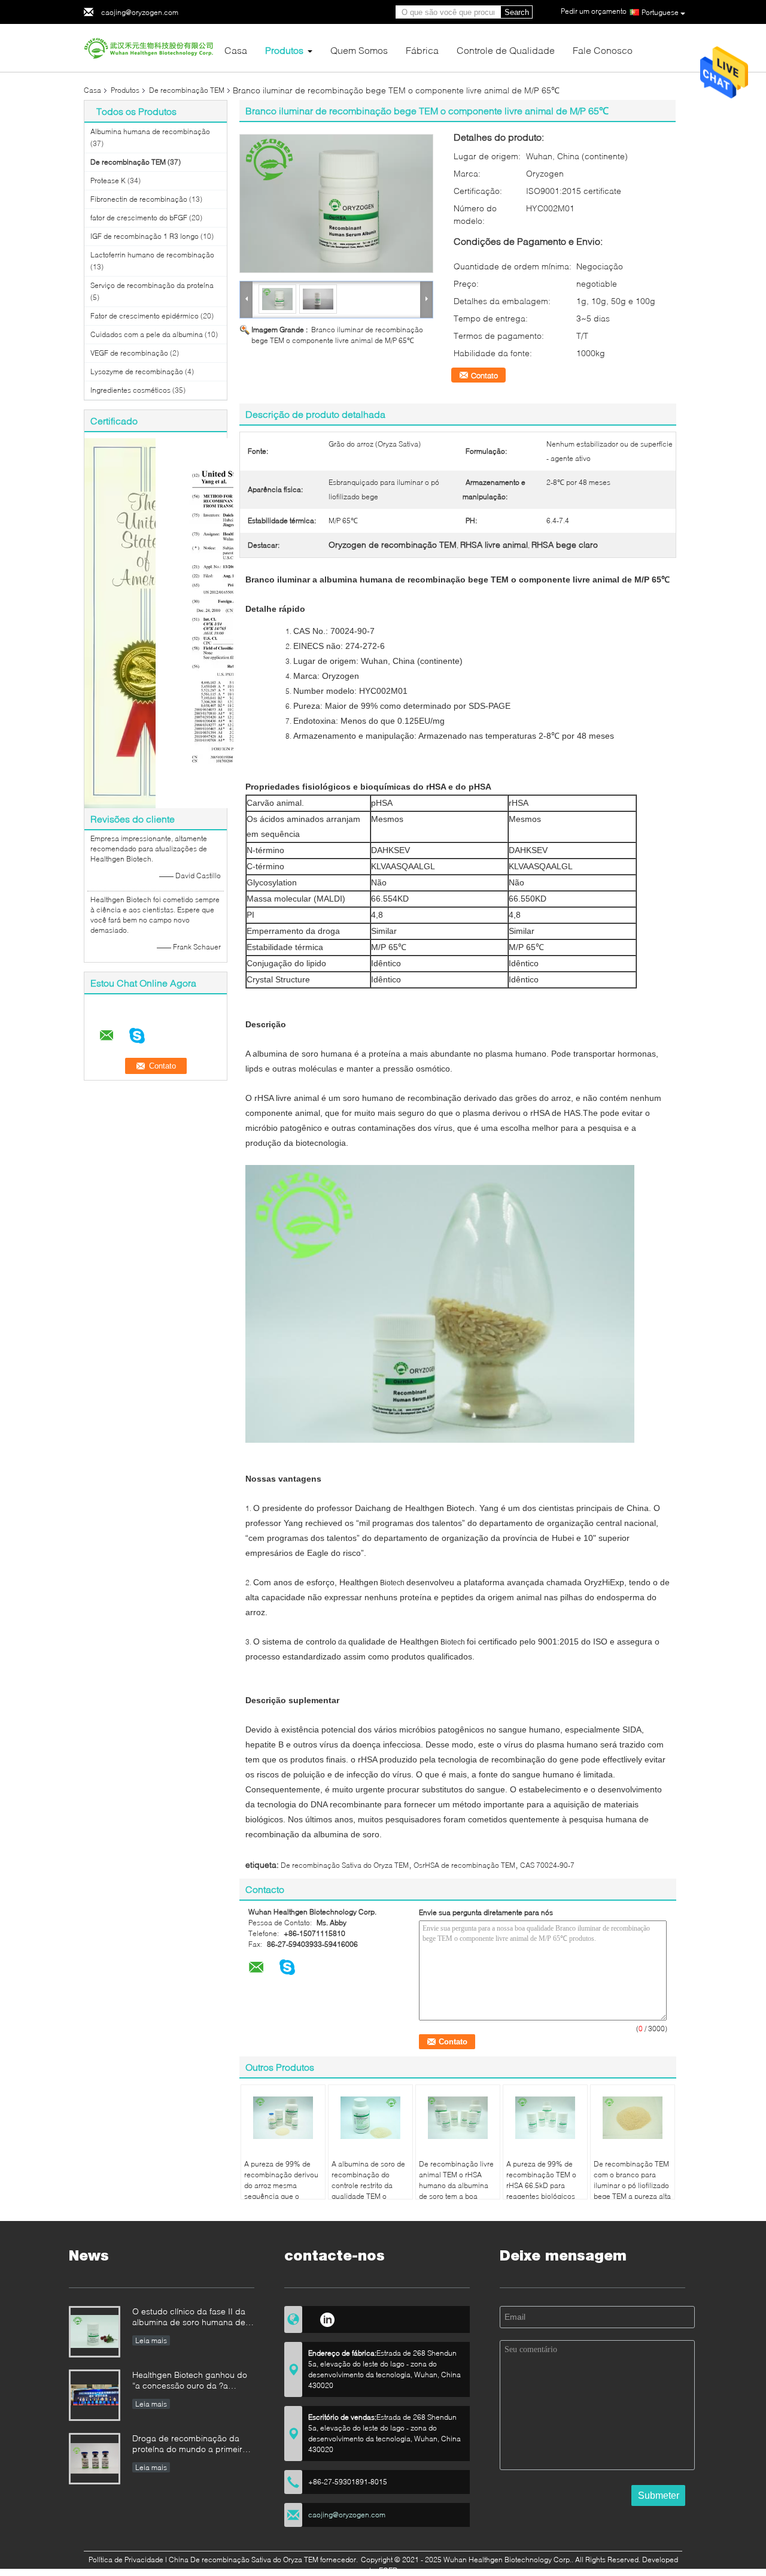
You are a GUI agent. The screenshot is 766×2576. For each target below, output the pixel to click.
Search (517, 12)
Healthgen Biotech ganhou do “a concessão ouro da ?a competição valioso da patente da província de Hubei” (191, 2381)
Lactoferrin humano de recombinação (152, 255)
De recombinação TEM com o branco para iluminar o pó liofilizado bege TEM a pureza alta (632, 2180)
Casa (236, 50)
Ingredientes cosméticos (130, 390)
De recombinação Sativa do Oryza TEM (345, 1865)
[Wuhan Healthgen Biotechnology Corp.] (150, 47)
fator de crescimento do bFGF (139, 218)
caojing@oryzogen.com (140, 12)
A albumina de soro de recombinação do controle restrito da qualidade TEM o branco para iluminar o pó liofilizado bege (369, 2191)
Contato (484, 375)
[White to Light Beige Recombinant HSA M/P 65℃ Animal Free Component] (336, 204)
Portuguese (660, 12)
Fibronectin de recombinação (139, 199)
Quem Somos (359, 50)
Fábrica (422, 50)
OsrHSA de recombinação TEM (464, 1865)
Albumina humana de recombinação (150, 131)
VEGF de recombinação (129, 353)
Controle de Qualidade (506, 50)
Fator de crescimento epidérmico (145, 316)
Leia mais (151, 2340)
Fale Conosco (603, 50)
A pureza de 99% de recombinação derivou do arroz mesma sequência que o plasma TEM (281, 2185)
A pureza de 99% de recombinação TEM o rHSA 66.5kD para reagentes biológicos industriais (541, 2185)
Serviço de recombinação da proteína (152, 285)
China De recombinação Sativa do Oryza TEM (244, 2560)
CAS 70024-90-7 (547, 1865)
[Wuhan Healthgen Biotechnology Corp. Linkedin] (327, 2318)
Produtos (284, 50)
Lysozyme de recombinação (137, 371)
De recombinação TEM (187, 90)
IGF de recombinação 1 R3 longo (145, 236)
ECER (388, 2570)
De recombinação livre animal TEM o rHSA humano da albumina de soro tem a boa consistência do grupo (456, 2185)
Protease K (108, 180)
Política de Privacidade (126, 2560)
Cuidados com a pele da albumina (147, 334)
